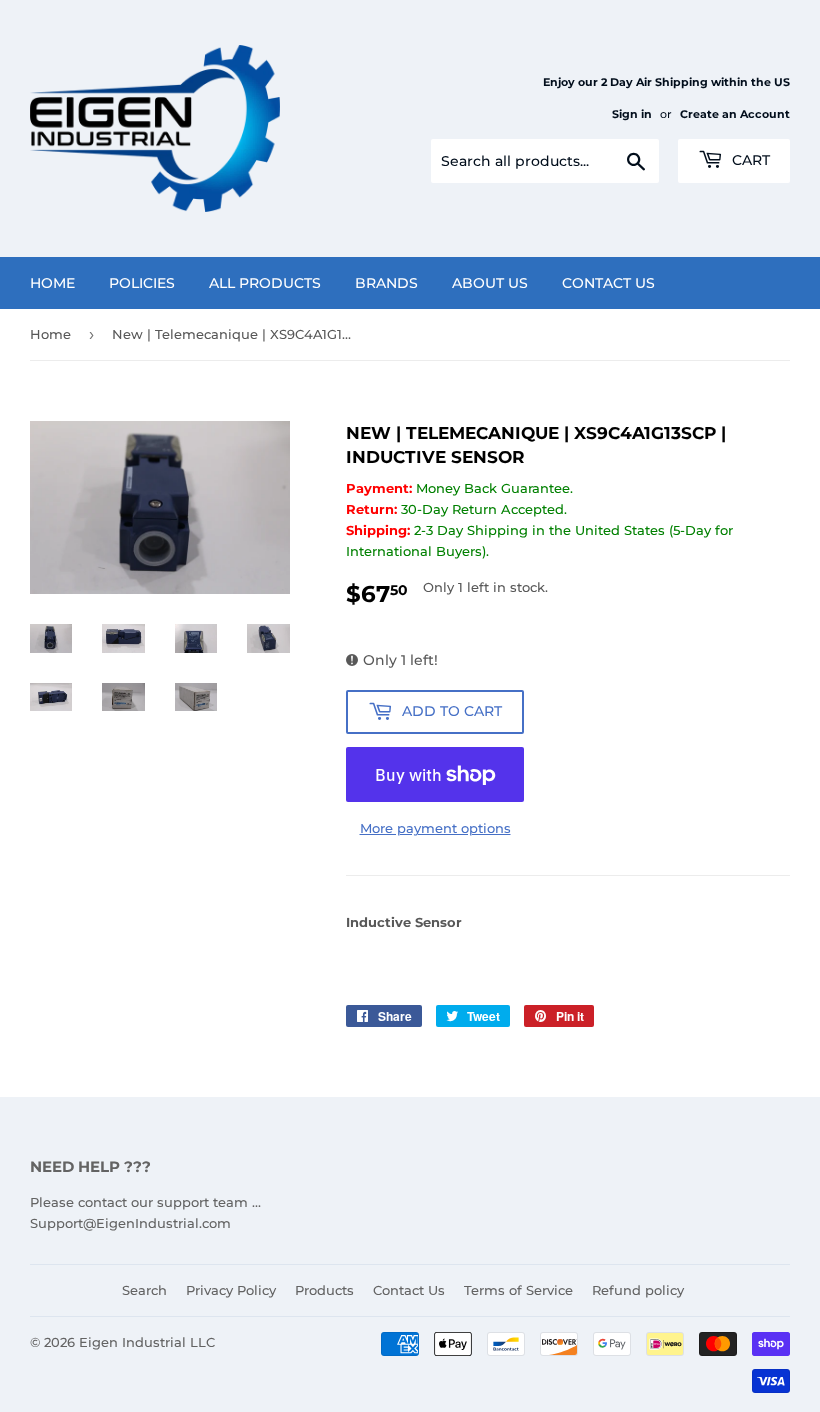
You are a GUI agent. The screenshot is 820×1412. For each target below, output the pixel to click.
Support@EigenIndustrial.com (130, 1223)
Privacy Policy (231, 1290)
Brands (386, 283)
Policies (142, 283)
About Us (490, 283)
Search (144, 1290)
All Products (265, 283)
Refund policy (638, 1290)
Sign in (632, 114)
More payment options (435, 828)
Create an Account (735, 114)
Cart (749, 160)
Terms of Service (518, 1290)
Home (52, 283)
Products (324, 1290)
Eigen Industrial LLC (147, 1342)
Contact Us (608, 283)
